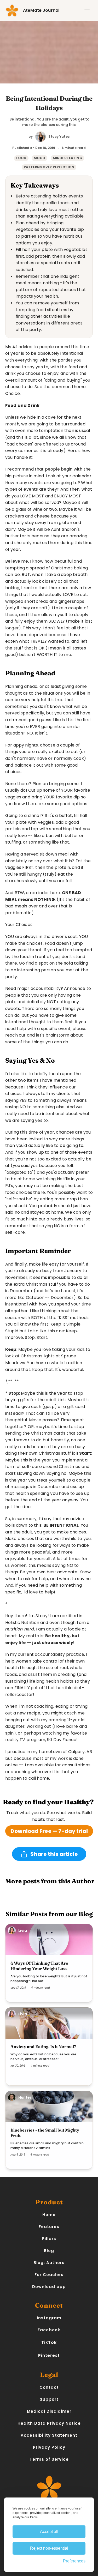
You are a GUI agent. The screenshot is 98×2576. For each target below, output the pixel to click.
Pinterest (49, 2355)
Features (49, 2227)
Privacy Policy (49, 2447)
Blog (49, 2251)
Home (49, 2215)
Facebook (49, 2330)
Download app (49, 2287)
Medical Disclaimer (49, 2411)
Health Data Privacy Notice (49, 2423)
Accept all (49, 2532)
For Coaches (49, 2275)
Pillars (49, 2239)
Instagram (49, 2318)
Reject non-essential (49, 2548)
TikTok (49, 2342)
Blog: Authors (49, 2263)
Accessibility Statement (49, 2435)
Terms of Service (49, 2459)
